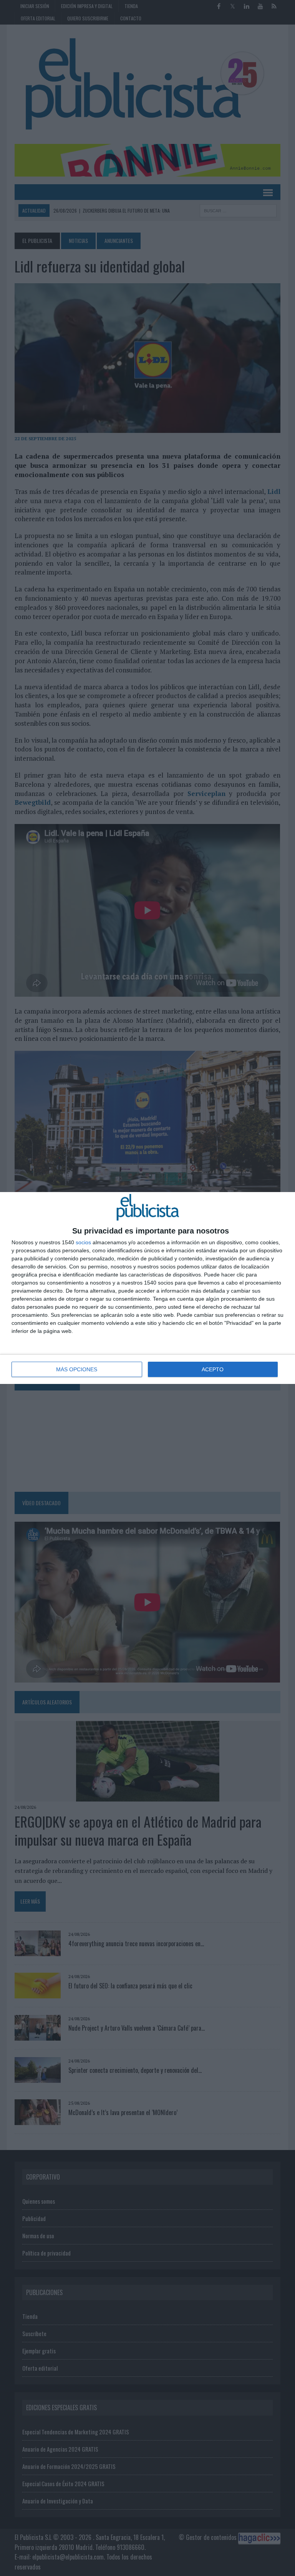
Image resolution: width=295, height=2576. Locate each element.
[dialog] (147, 1288)
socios (83, 1242)
